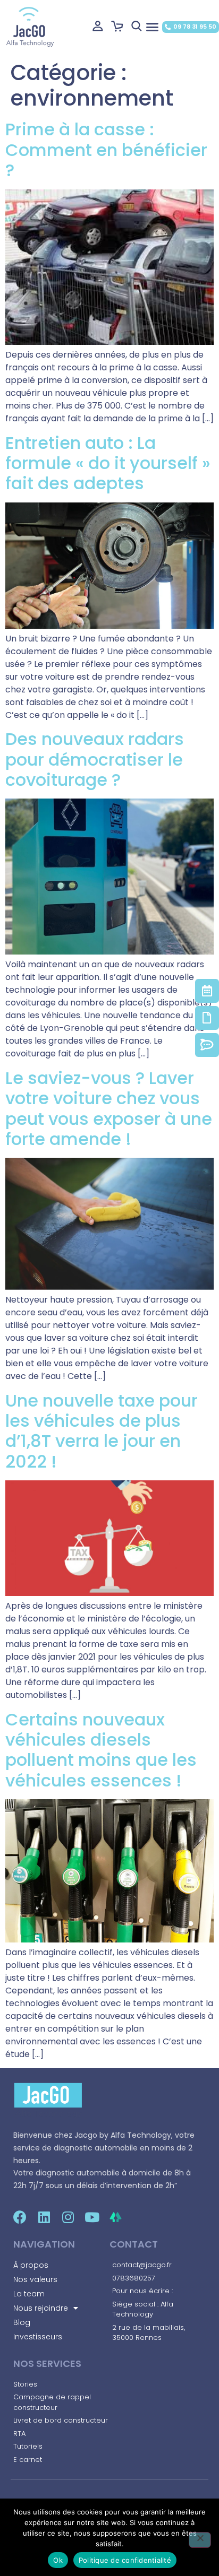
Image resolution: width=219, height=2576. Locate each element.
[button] (152, 27)
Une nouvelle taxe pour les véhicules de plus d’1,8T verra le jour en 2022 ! (102, 1431)
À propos (31, 2265)
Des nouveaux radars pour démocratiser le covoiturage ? (95, 759)
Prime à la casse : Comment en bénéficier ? (106, 150)
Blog (22, 2322)
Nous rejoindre (41, 2308)
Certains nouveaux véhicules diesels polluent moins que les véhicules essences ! (101, 1750)
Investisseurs (38, 2337)
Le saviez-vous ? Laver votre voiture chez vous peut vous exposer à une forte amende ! (109, 1108)
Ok (58, 2560)
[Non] (200, 2540)
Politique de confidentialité (125, 2560)
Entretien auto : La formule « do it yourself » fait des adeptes (108, 463)
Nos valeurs (35, 2279)
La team (29, 2294)
